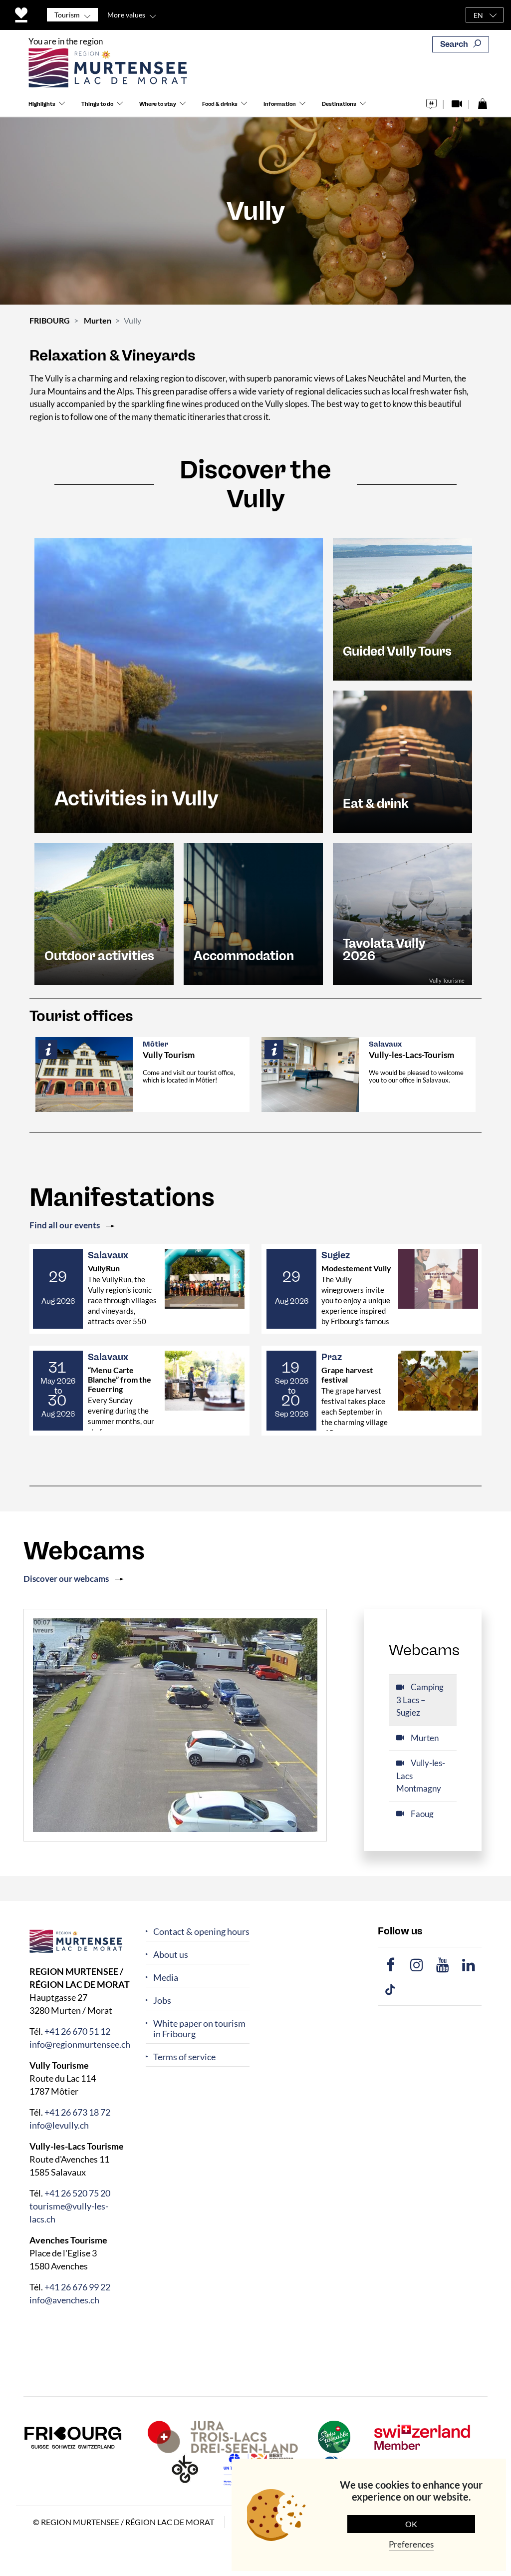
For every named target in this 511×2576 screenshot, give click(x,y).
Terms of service (184, 2057)
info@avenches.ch (64, 2300)
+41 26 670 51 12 (77, 2031)
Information (280, 104)
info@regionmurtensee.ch (80, 2044)
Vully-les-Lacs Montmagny (421, 1776)
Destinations (339, 104)
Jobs (162, 2001)
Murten (98, 320)
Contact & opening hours (201, 1932)
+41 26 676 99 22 (77, 2287)
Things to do (97, 104)
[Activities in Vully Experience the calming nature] (179, 684)
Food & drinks (220, 104)
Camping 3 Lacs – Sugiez (420, 1700)
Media (166, 1978)
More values (126, 15)
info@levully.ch (59, 2125)
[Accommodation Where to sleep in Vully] (253, 913)
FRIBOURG (50, 320)
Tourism (67, 15)
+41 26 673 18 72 (77, 2112)
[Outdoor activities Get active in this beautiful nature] (104, 913)
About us (171, 1955)
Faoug (421, 1814)
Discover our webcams (66, 1579)
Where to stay (158, 104)
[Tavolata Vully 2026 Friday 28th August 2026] (402, 913)
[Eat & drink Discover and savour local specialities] (402, 761)
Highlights (42, 104)
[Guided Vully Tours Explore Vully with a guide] (402, 608)
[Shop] (482, 101)
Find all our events (65, 1225)
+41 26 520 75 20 (77, 2193)
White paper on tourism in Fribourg (199, 2029)
